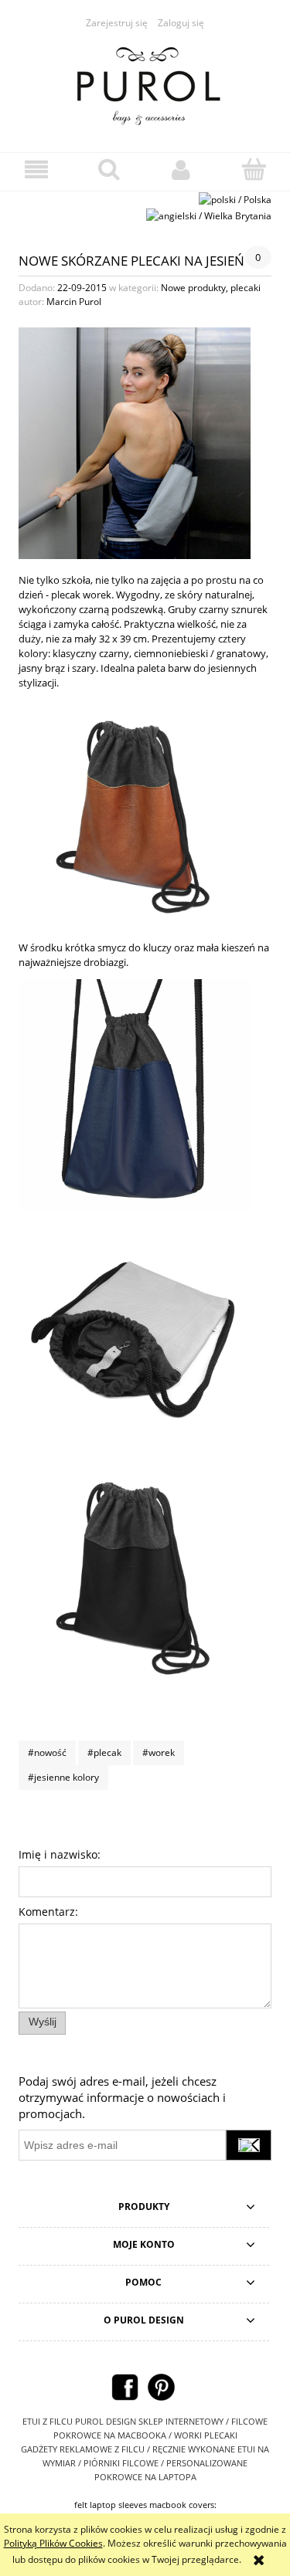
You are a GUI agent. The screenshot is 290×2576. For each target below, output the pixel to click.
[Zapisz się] (249, 2145)
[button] (36, 169)
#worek (159, 1752)
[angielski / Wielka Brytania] (209, 215)
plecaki (246, 288)
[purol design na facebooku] (125, 2386)
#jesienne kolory (63, 1777)
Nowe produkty (193, 288)
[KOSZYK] (254, 169)
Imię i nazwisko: (60, 1854)
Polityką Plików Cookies (53, 2543)
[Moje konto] (182, 169)
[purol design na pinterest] (161, 2386)
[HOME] (145, 83)
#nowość (47, 1752)
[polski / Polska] (235, 199)
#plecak (104, 1752)
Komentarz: (48, 1912)
